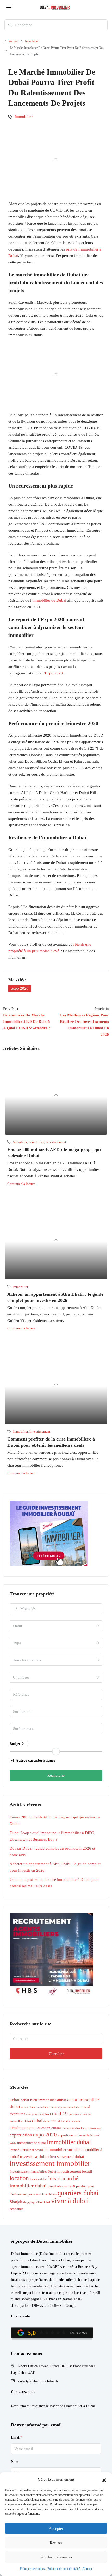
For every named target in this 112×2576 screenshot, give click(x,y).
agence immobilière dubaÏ (74, 2107)
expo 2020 (20, 988)
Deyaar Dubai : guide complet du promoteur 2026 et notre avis (52, 1852)
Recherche (56, 1775)
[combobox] (56, 1626)
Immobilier (32, 41)
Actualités (20, 1142)
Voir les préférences (56, 2557)
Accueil (14, 41)
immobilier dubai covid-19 (29, 2150)
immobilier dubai (69, 2142)
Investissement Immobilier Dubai (33, 2172)
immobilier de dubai (32, 2143)
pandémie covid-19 (61, 2186)
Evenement (94, 2128)
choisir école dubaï (38, 2114)
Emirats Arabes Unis (74, 2128)
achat (15, 2100)
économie (17, 2209)
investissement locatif (75, 2171)
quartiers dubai (78, 2193)
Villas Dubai (43, 2202)
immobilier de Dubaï (49, 600)
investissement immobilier (50, 2163)
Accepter (56, 2528)
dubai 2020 (50, 2121)
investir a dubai (34, 2156)
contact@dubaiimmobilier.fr (38, 2381)
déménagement (22, 2128)
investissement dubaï (67, 2157)
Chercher (56, 2054)
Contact (87, 2569)
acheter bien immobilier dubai (39, 2107)
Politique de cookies (32, 2569)
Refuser (56, 2543)
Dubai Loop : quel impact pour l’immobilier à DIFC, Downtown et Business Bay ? (52, 1836)
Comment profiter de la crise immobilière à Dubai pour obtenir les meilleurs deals (54, 1883)
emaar (56, 2128)
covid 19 (59, 2114)
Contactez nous (23, 2392)
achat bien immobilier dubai (43, 2100)
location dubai (39, 2179)
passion (81, 2186)
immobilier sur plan (65, 2150)
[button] (104, 2480)
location (19, 2178)
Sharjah (16, 2202)
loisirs (55, 2178)
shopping (29, 2202)
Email (17, 2438)
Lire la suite (20, 2316)
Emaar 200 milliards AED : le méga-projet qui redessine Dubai (55, 1820)
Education (43, 2128)
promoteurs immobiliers (42, 2194)
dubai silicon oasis (69, 2121)
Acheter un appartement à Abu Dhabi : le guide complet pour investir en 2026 (55, 1867)
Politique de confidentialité (64, 2569)
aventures (17, 2114)
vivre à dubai (70, 2201)
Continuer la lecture (21, 1184)
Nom (15, 2462)
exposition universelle (74, 2135)
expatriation (21, 2135)
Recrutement (20, 2406)
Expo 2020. (54, 673)
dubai (37, 2121)
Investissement (56, 1142)
